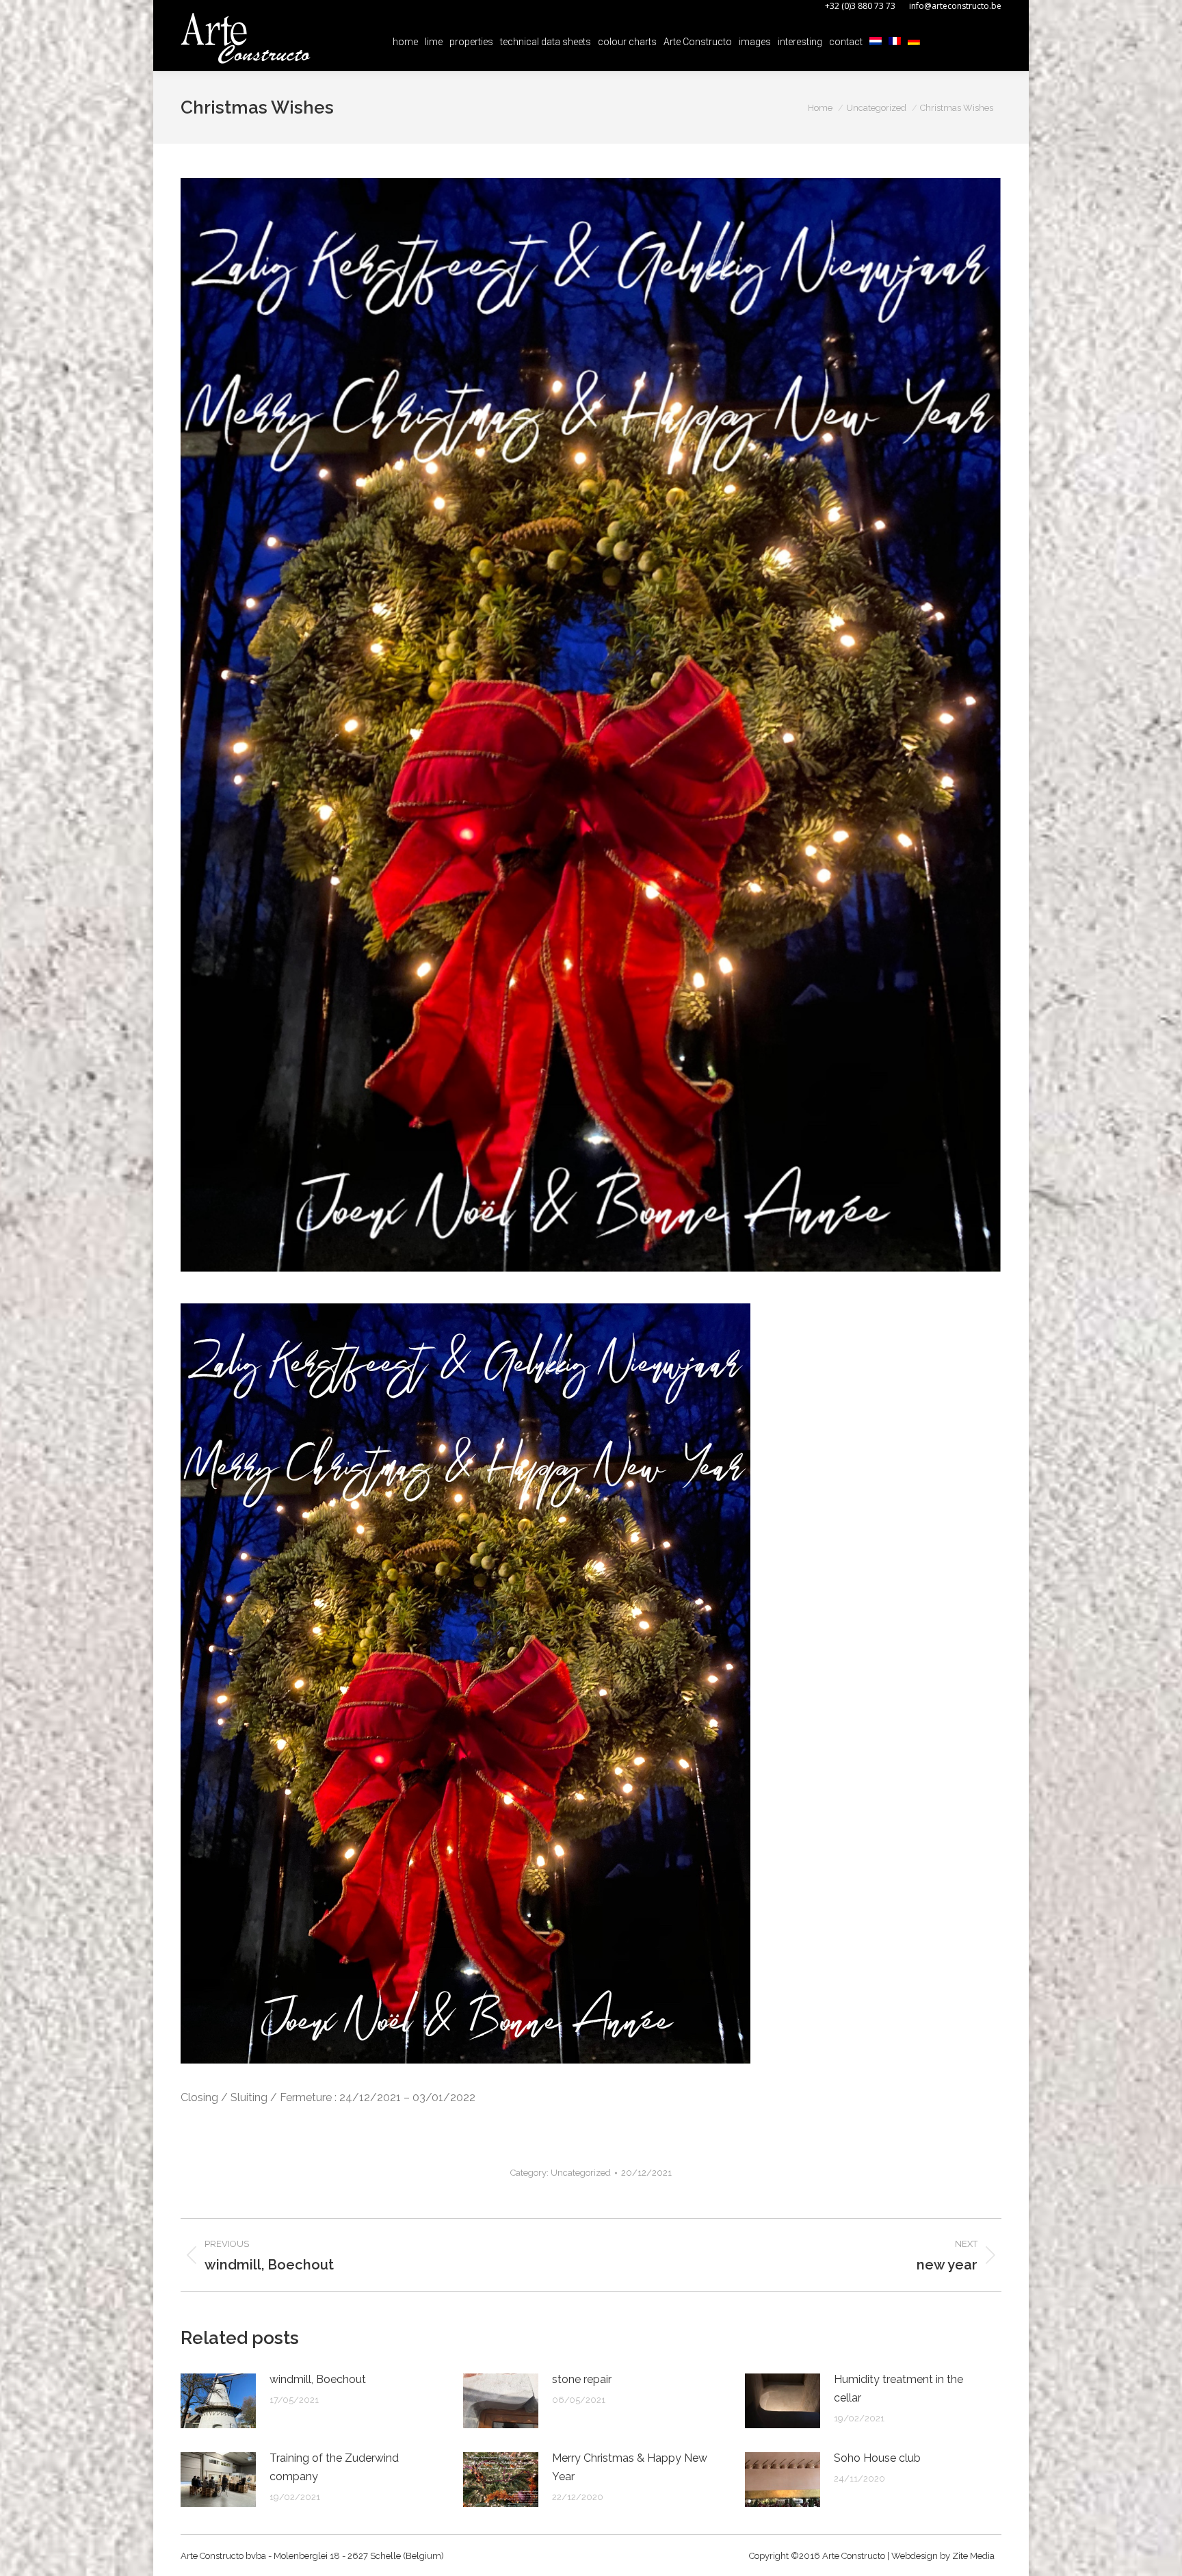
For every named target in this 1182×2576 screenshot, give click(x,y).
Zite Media (973, 2556)
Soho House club (877, 2458)
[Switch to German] (914, 42)
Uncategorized (581, 2173)
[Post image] (218, 2401)
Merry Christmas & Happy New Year (630, 2467)
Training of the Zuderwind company (334, 2467)
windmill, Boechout (318, 2379)
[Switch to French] (895, 42)
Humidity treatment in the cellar (898, 2389)
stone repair (582, 2379)
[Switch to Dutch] (876, 42)
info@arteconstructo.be (955, 6)
